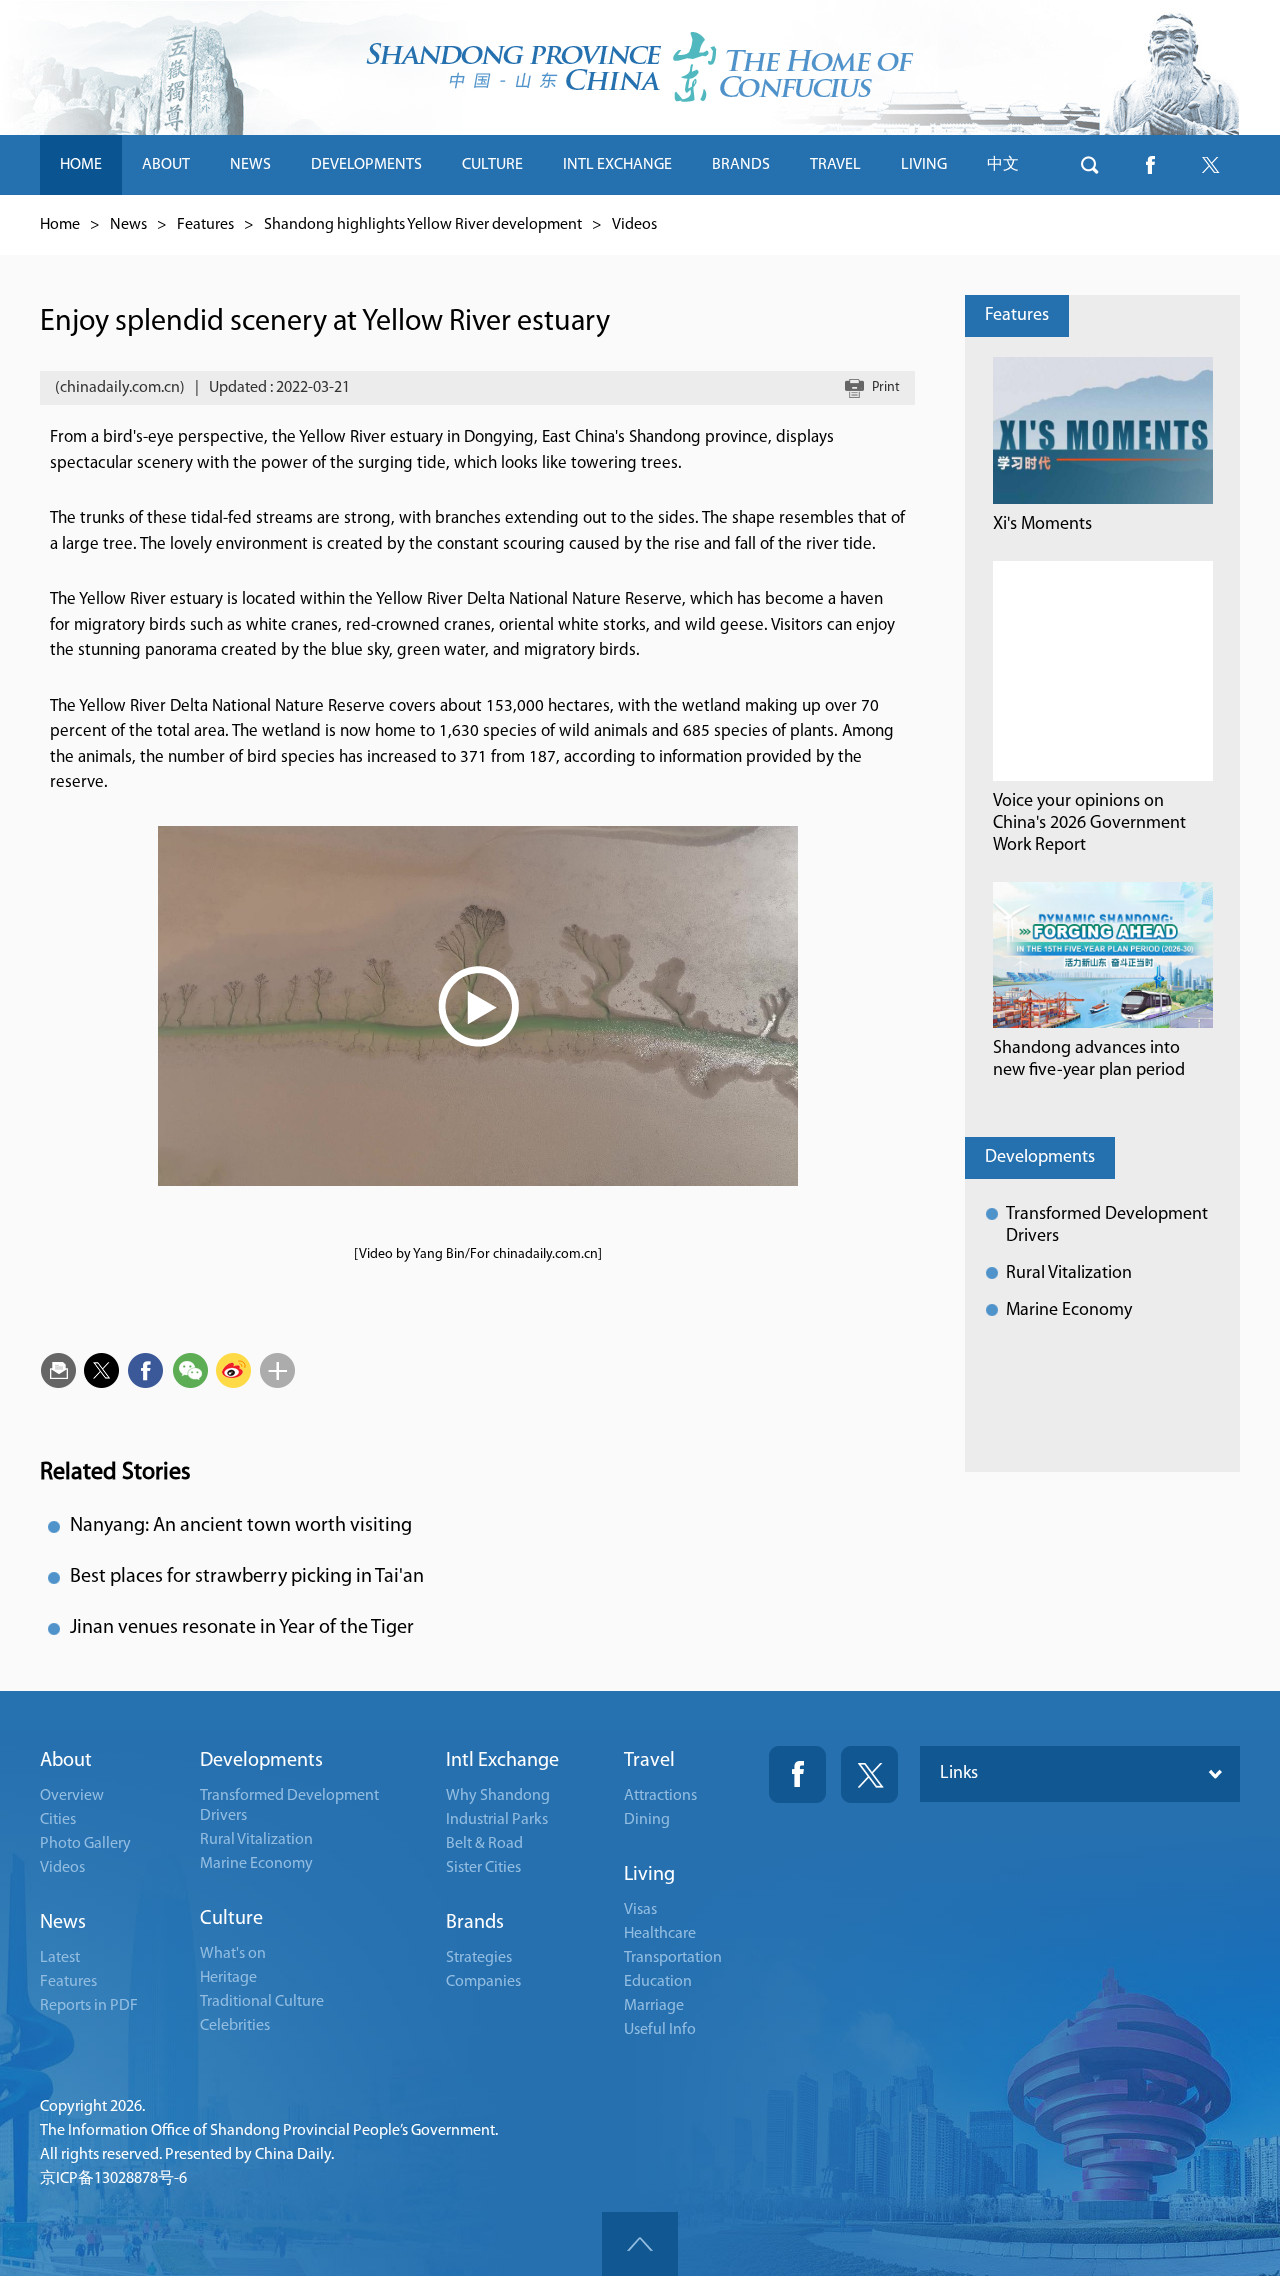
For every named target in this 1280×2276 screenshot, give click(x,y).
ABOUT (166, 165)
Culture (231, 1919)
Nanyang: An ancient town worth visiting (241, 1526)
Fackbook (797, 1774)
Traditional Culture (262, 2002)
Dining (647, 1820)
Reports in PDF (89, 2006)
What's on (233, 1954)
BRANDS (741, 165)
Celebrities (235, 2026)
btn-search (1090, 165)
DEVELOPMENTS (366, 165)
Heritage (228, 1978)
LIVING (924, 165)
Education (658, 1982)
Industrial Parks (497, 1820)
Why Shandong (498, 1796)
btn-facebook (1150, 165)
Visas (640, 1910)
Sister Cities (483, 1868)
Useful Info (660, 2030)
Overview (72, 1796)
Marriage (654, 2006)
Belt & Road (484, 1844)
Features (205, 225)
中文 (1003, 165)
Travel (649, 1761)
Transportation (673, 1958)
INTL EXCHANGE (617, 165)
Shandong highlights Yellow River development (423, 225)
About (66, 1761)
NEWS (250, 165)
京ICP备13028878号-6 (113, 2179)
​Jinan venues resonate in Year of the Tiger (242, 1628)
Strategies (479, 1958)
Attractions (660, 1796)
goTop (640, 2244)
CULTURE (492, 165)
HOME (81, 165)
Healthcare (660, 1934)
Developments (1040, 1158)
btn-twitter (1210, 165)
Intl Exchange (502, 1761)
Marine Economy (1069, 1311)
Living (649, 1875)
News (128, 225)
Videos (634, 225)
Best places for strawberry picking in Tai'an (247, 1577)
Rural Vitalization (1069, 1274)
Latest (60, 1958)
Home (60, 225)
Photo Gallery (85, 1844)
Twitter (869, 1774)
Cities (58, 1820)
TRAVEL (835, 165)
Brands (475, 1923)
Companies (483, 1982)
